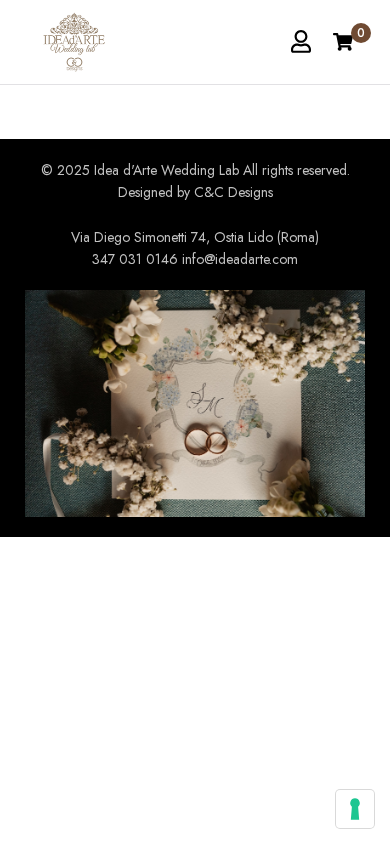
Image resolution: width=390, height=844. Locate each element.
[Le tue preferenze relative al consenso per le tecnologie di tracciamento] (355, 809)
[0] (343, 42)
